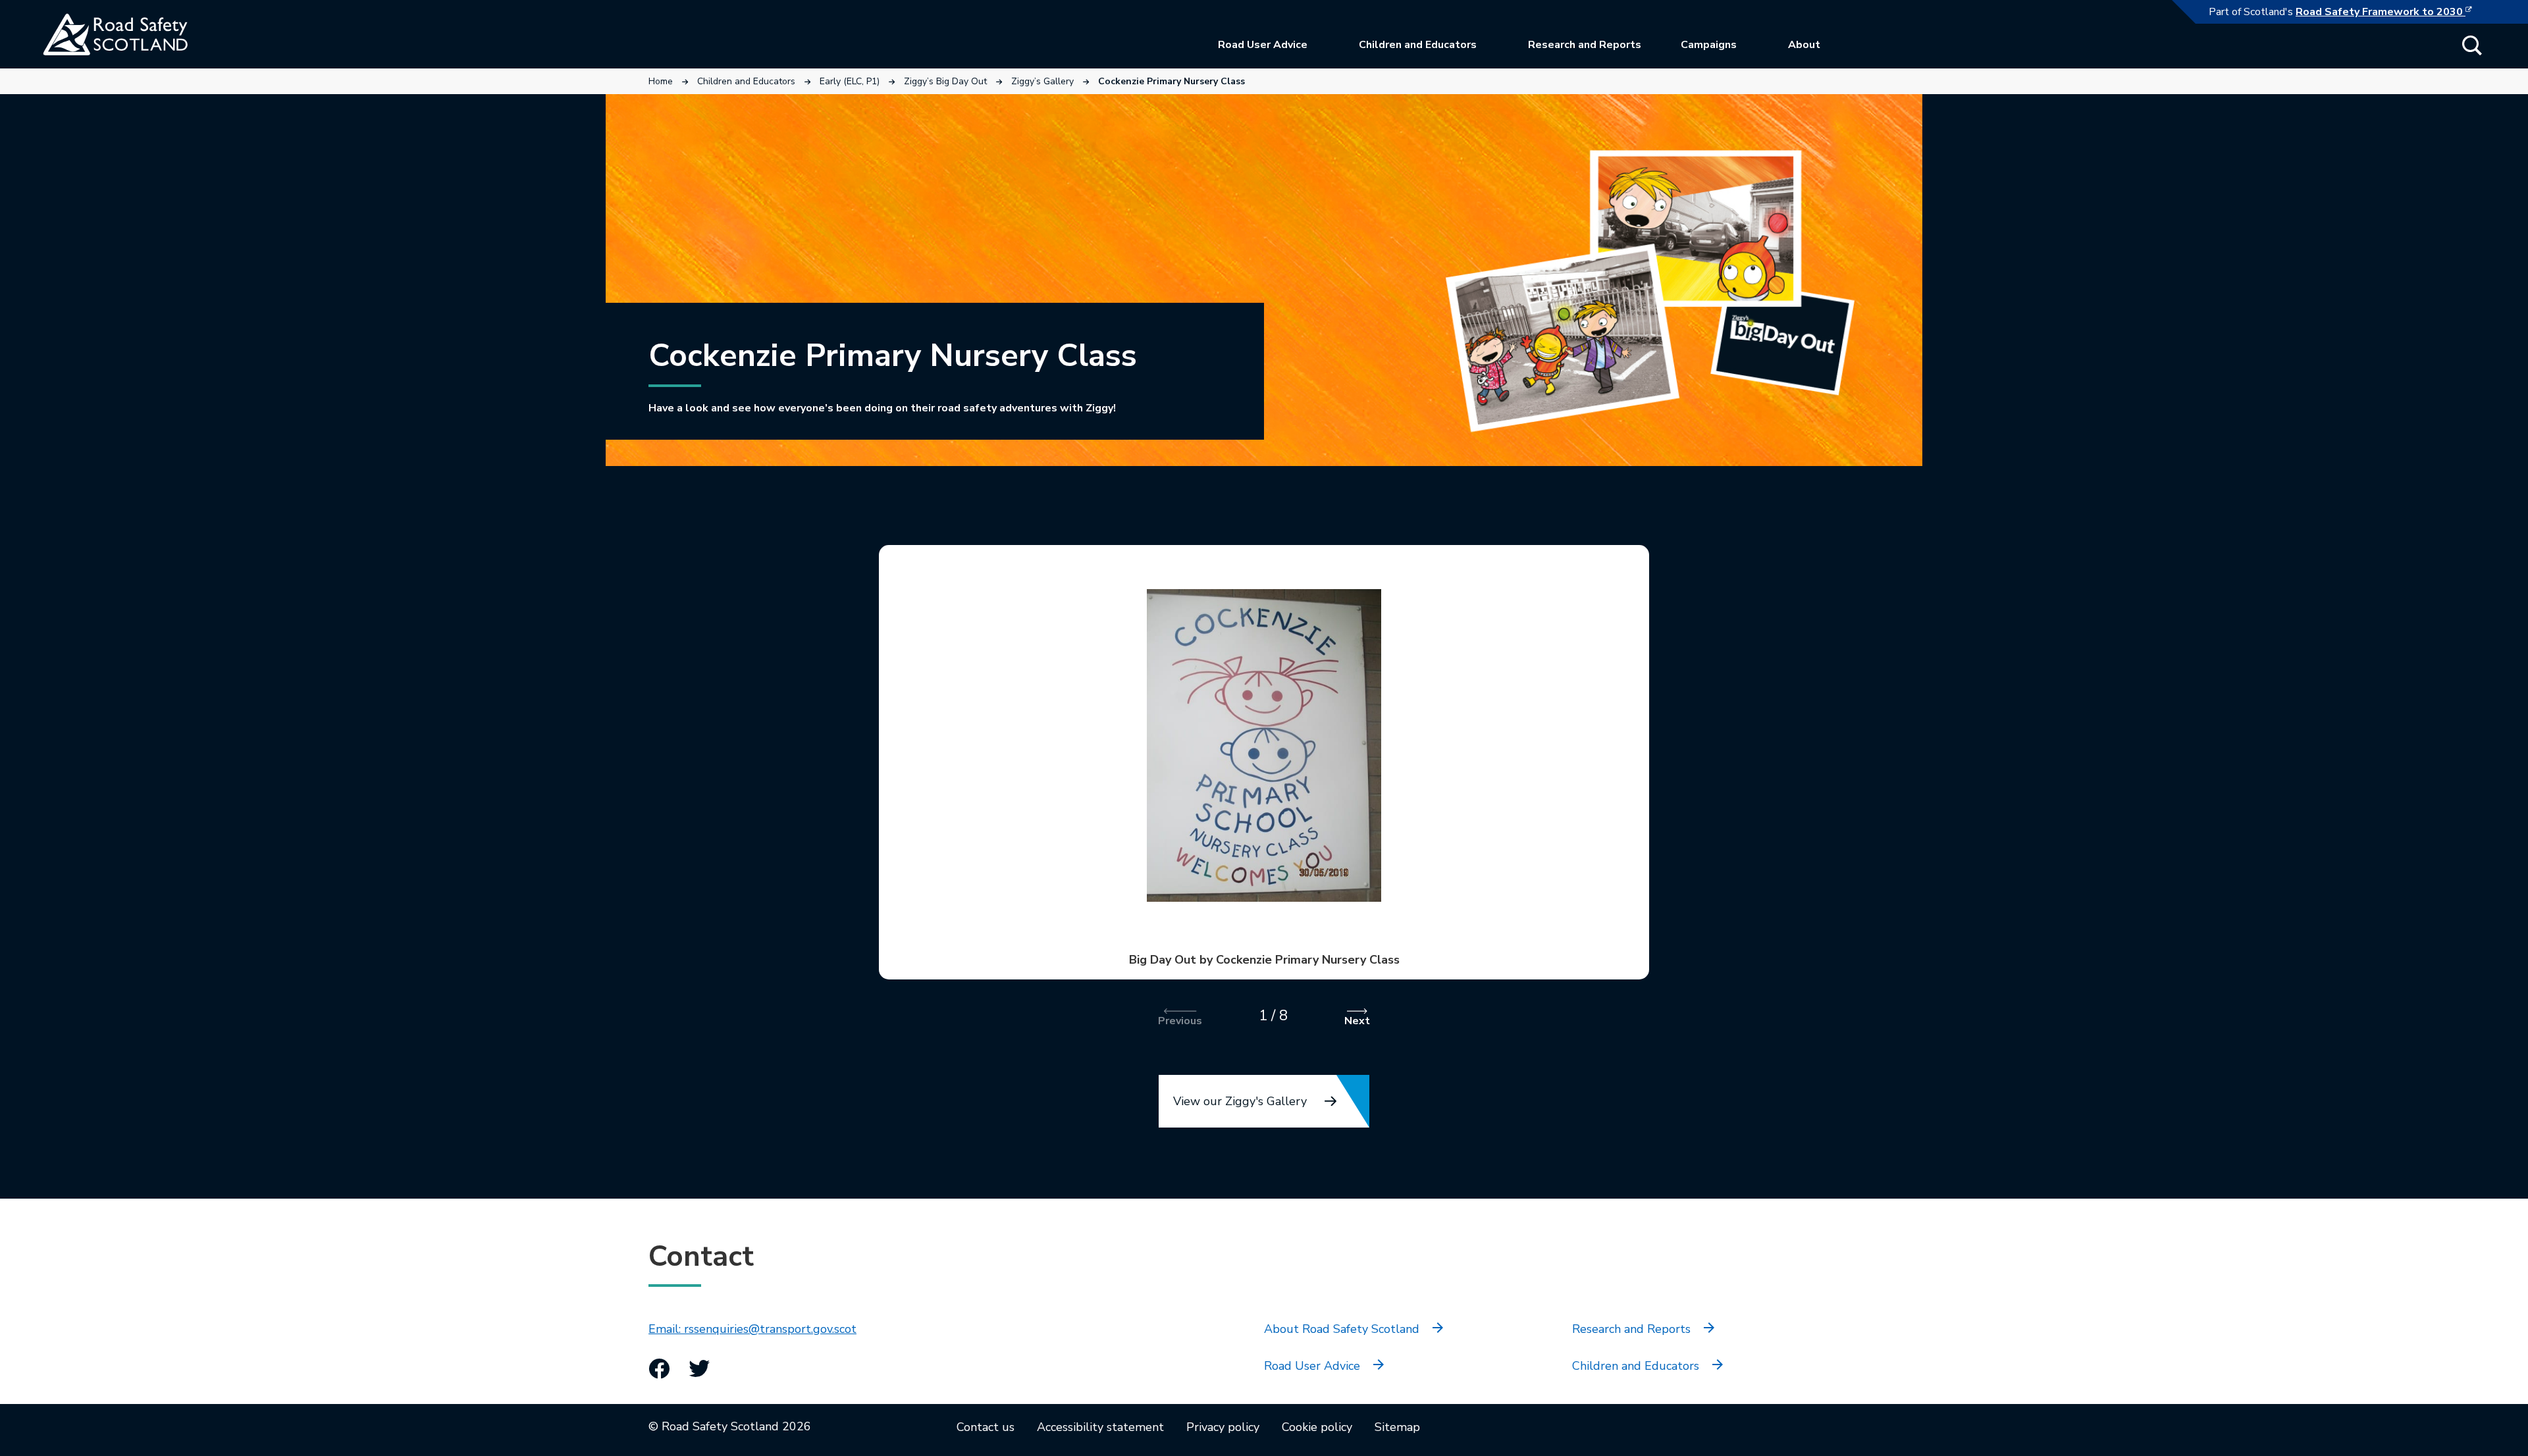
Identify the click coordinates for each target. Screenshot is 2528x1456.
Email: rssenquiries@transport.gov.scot (752, 1329)
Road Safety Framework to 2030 (2390, 12)
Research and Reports (1585, 45)
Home (661, 81)
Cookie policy (1317, 1427)
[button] (2472, 45)
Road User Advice (1263, 45)
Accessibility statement (1100, 1427)
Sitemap (1397, 1427)
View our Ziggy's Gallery (1240, 1101)
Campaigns (1709, 45)
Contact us (986, 1427)
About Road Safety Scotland (1342, 1329)
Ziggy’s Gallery (1042, 81)
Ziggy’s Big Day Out (945, 81)
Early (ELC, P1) (850, 81)
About (1804, 45)
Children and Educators (1418, 45)
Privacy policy (1223, 1427)
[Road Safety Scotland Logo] (142, 34)
